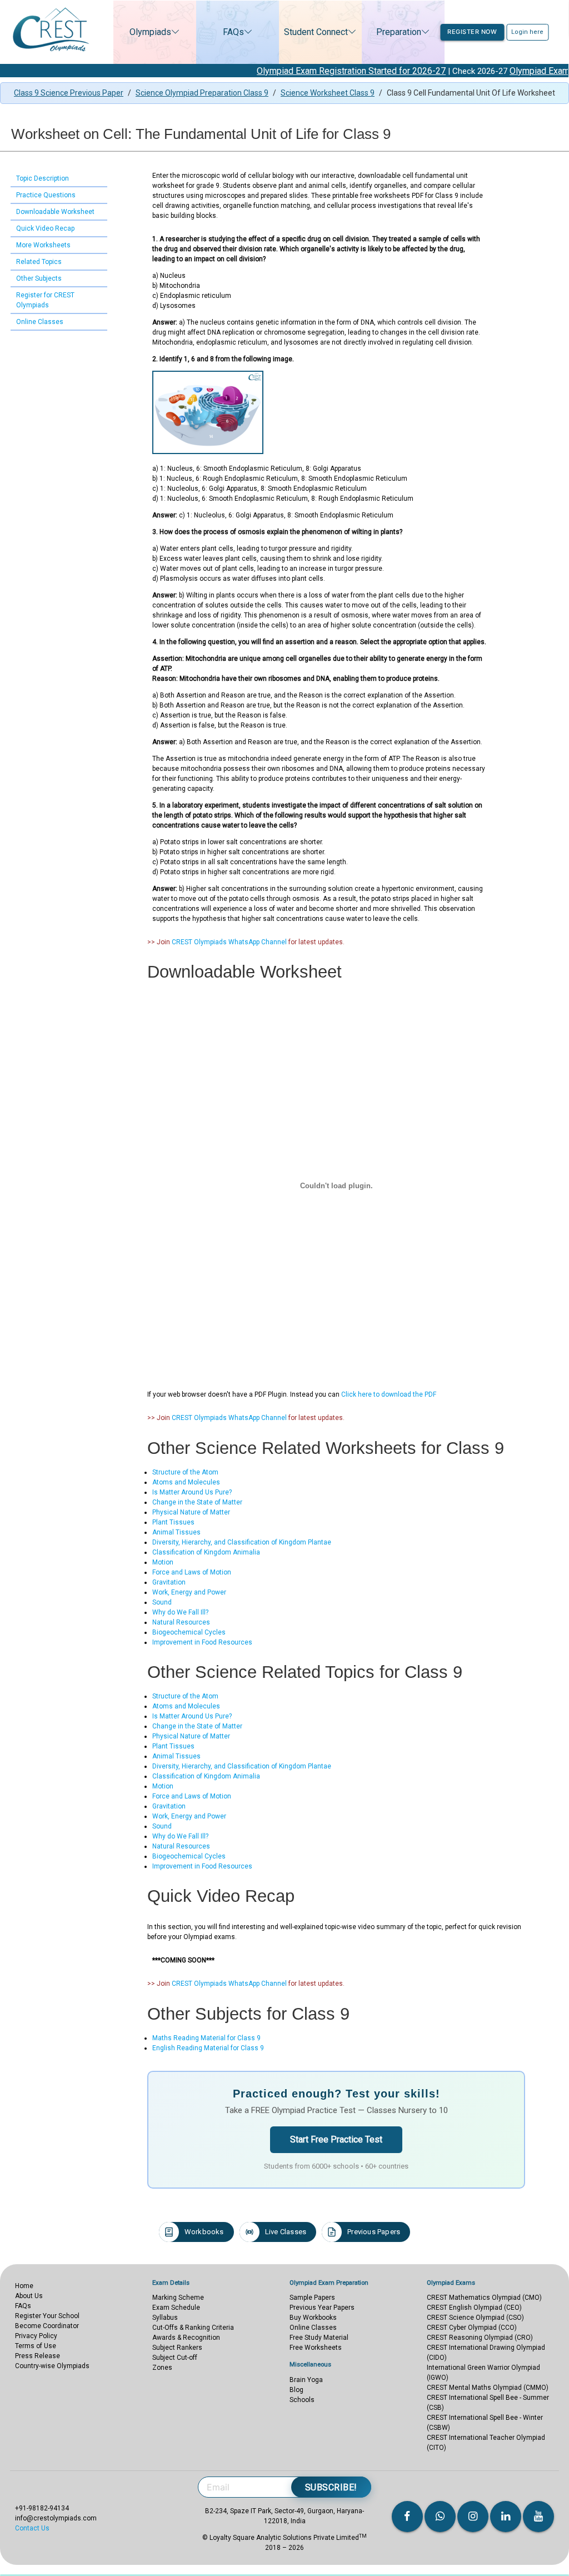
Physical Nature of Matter (191, 1512)
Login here (527, 32)
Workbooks (204, 2232)
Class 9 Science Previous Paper (69, 93)
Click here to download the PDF (389, 1394)
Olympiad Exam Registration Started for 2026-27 (313, 71)
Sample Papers (312, 2298)
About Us (29, 2296)
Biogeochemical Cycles (189, 1632)
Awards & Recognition (186, 2338)
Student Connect (316, 32)
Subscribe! (331, 2487)
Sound (162, 1602)
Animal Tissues (176, 1532)
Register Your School (47, 2316)
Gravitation (169, 1582)
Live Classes (286, 2232)
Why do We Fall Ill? (180, 1612)
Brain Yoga (306, 2380)
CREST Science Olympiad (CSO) (475, 2318)
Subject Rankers (177, 2348)
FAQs (233, 32)
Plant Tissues (173, 1522)
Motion (163, 1562)
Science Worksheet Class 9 (328, 93)
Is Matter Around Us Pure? (192, 1492)
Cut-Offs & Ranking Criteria (193, 2328)
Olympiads (150, 32)
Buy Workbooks (313, 2318)
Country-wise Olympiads (52, 2366)
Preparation (399, 32)
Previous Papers (374, 2232)
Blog (296, 2390)
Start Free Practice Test (336, 2139)
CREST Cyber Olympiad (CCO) (472, 2328)
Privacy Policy (36, 2336)
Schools (302, 2400)
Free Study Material (319, 2338)
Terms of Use (36, 2346)
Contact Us (32, 2528)
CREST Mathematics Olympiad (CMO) (484, 2298)
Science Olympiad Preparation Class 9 (202, 93)
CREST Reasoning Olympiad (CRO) (480, 2338)
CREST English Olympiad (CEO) (474, 2308)
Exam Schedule (176, 2308)
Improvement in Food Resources (202, 1642)
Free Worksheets (316, 2348)
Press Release (38, 2356)
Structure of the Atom (185, 1472)
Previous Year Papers (322, 2308)
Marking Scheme (178, 2298)
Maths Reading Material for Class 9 (206, 2038)
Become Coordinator (47, 2326)
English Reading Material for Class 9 (208, 2048)
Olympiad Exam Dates (515, 71)
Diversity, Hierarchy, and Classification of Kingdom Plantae (242, 1542)
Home (24, 2286)
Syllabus (165, 2318)
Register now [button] (472, 32)
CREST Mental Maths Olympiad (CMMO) (488, 2388)
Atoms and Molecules (186, 1482)
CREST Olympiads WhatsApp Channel (229, 942)
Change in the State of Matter (197, 1502)
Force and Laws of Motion (192, 1572)
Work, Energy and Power (189, 1592)
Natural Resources (181, 1622)
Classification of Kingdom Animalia (206, 1552)
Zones (162, 2368)
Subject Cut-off (175, 2358)
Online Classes (313, 2328)
